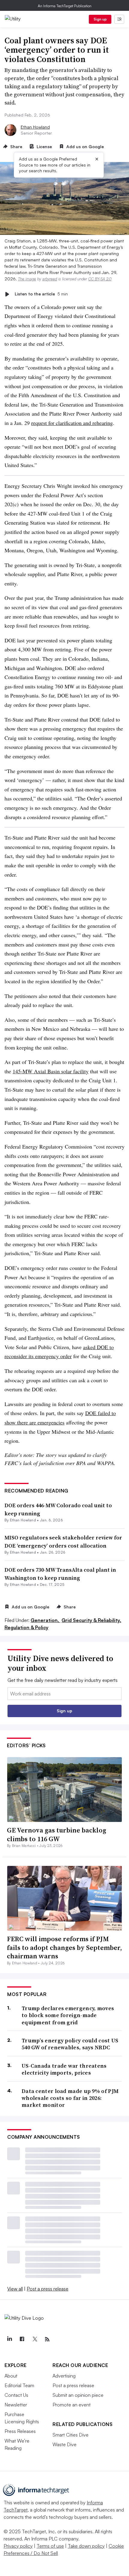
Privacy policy (18, 2546)
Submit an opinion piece (78, 2395)
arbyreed (50, 279)
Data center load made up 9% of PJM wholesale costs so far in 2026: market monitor (70, 2098)
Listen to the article (41, 294)
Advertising (64, 2376)
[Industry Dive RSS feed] (47, 2339)
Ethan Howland (35, 127)
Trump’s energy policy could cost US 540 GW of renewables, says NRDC (70, 2044)
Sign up (100, 19)
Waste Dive (64, 2444)
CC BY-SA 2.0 (100, 279)
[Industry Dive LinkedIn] (9, 2339)
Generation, (45, 1620)
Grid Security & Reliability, (91, 1620)
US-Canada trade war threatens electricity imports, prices (64, 2069)
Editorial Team (19, 2385)
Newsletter (16, 2405)
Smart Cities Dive (70, 2435)
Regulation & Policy (26, 1627)
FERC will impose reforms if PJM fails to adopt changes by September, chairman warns (64, 1947)
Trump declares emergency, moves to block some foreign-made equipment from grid (68, 2015)
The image (27, 279)
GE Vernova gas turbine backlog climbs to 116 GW (57, 1834)
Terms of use (50, 2546)
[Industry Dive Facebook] (22, 2339)
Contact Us (16, 2395)
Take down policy (86, 2546)
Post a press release (48, 2289)
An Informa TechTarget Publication (65, 6)
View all (15, 2289)
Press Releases (20, 2431)
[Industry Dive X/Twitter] (34, 2339)
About (11, 2376)
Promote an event (72, 2405)
